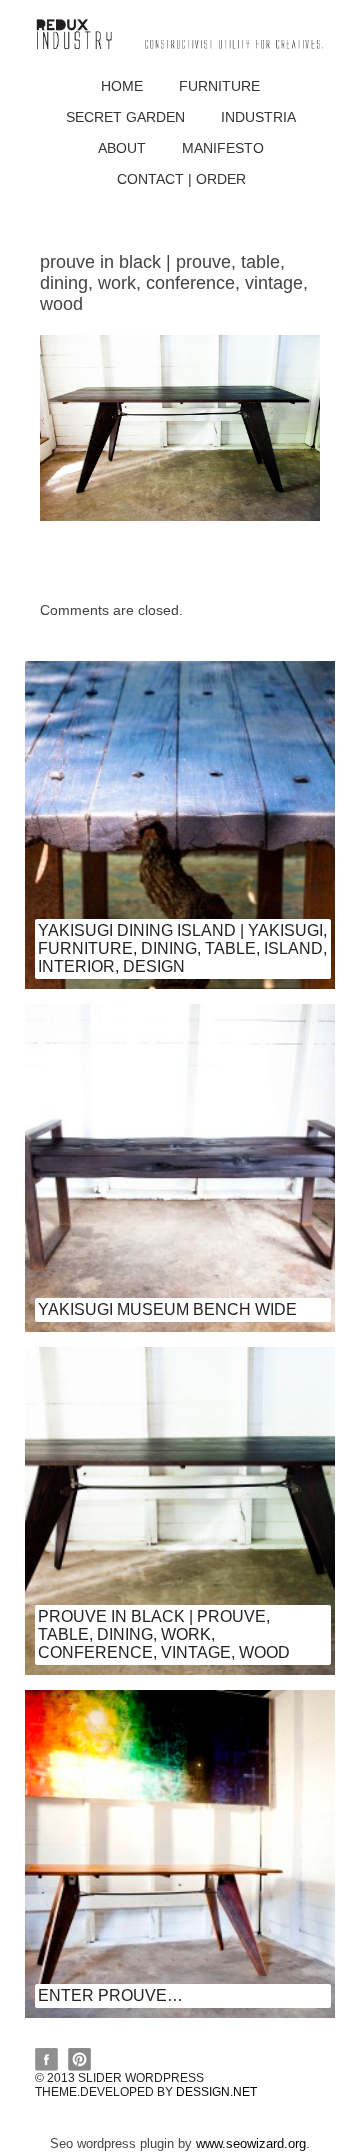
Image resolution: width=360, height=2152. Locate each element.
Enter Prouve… (110, 1995)
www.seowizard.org (251, 2143)
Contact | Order (181, 179)
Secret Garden (125, 117)
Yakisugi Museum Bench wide (167, 1309)
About (122, 148)
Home (122, 86)
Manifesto (223, 148)
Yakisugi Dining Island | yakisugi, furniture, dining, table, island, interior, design (182, 948)
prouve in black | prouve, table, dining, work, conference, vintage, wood (164, 1634)
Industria (258, 117)
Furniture (219, 86)
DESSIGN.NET (216, 2092)
